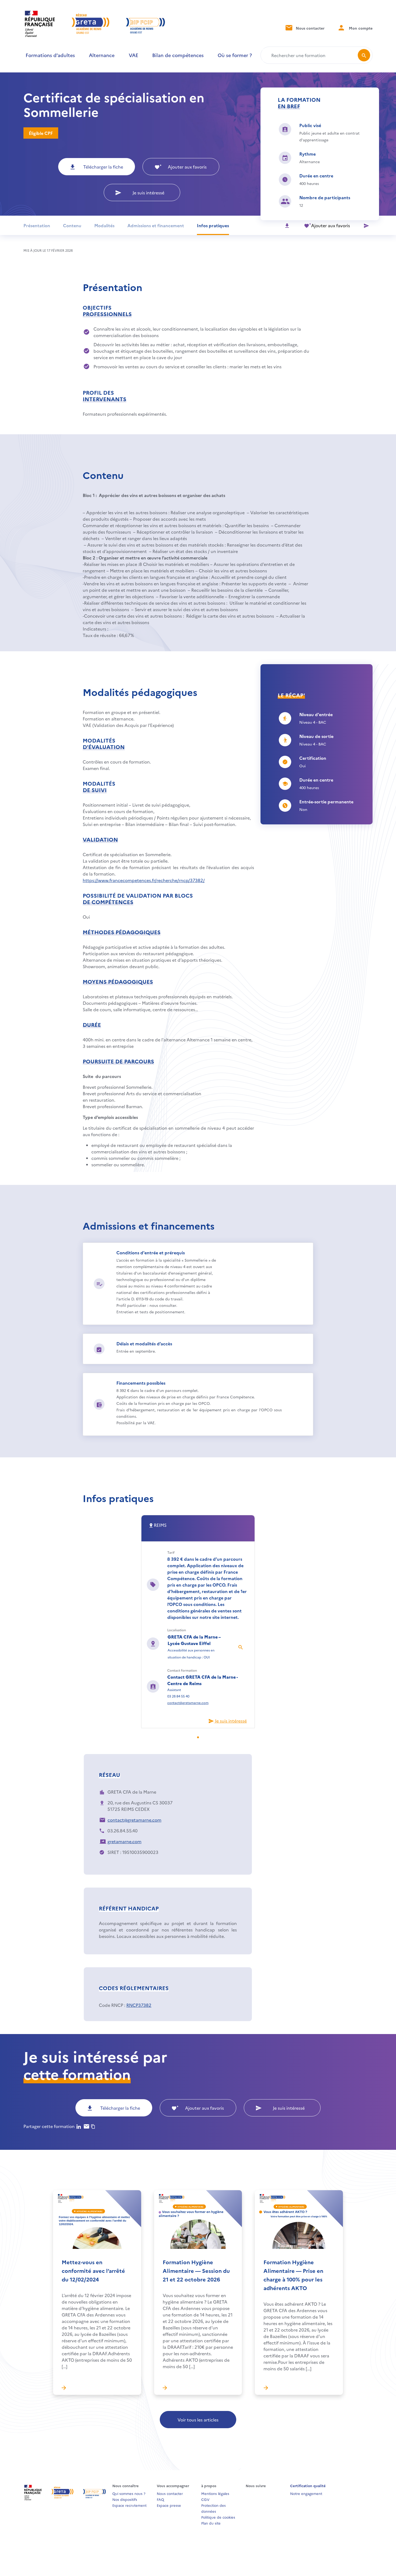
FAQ (160, 2499)
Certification (313, 758)
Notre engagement (306, 2493)
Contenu (72, 225)
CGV (205, 2499)
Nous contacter (310, 28)
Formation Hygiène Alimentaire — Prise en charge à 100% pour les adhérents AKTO (293, 2275)
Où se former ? (235, 55)
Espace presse (169, 2505)
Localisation (177, 1630)
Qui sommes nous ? (129, 2493)
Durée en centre (316, 176)
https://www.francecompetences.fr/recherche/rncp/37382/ (144, 880)
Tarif (171, 1552)
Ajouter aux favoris (187, 167)
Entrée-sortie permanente (326, 801)
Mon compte (360, 28)
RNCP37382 (139, 2005)
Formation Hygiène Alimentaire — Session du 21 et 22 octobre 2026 (196, 2270)
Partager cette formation (49, 2126)
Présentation (37, 225)
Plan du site (211, 2523)
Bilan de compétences (178, 55)
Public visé (310, 125)
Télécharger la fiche (103, 167)
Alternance (102, 55)
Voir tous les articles (198, 2420)
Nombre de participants (325, 197)
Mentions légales (215, 2493)
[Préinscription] (366, 225)
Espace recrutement (129, 2505)
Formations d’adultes (50, 55)
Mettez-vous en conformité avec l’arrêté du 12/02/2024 (93, 2270)
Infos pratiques (213, 225)
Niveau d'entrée (316, 714)
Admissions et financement (156, 225)
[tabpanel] (198, 1622)
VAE (133, 55)
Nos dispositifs (125, 2499)
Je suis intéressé (148, 192)
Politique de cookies (218, 2517)
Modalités (104, 225)
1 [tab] (201, 1738)
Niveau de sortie (316, 736)
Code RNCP (111, 2005)
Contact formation (182, 1670)
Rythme (308, 154)
